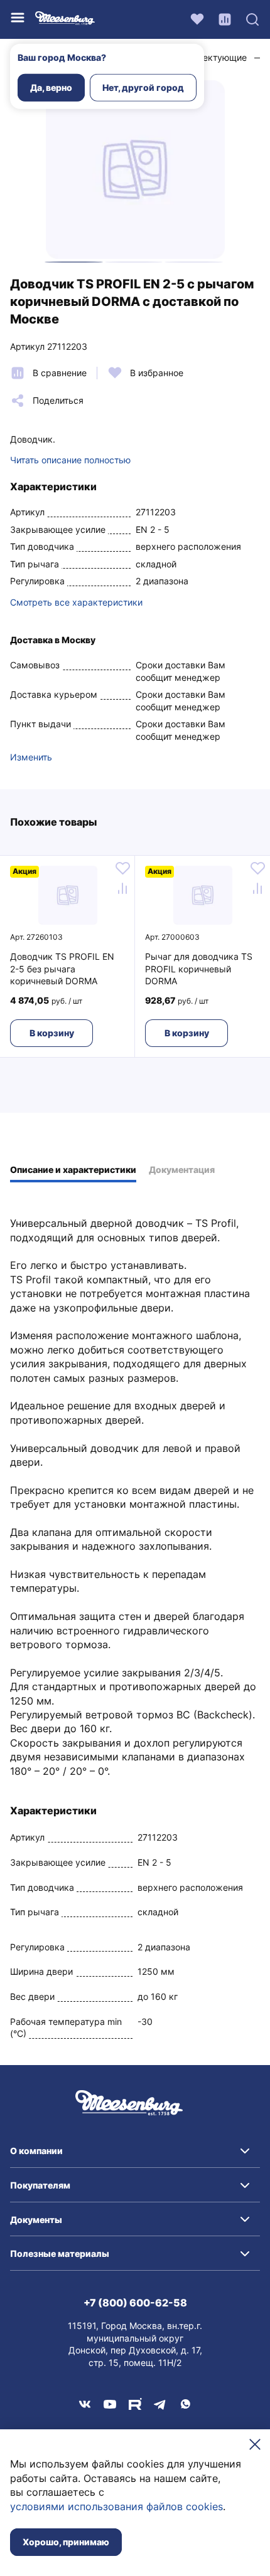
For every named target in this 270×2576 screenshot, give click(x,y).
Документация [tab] (182, 1170)
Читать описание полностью (70, 460)
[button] (135, 2151)
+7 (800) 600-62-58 (135, 2303)
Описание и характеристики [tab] (73, 1170)
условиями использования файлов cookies (116, 2506)
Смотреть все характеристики (76, 602)
